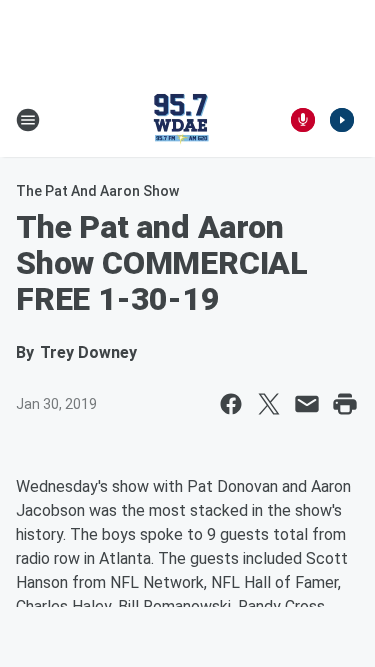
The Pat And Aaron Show (97, 191)
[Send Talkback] (303, 120)
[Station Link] (181, 120)
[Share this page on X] (269, 404)
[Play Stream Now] (342, 120)
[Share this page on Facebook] (231, 404)
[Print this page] (345, 404)
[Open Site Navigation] (28, 120)
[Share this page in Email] (307, 404)
